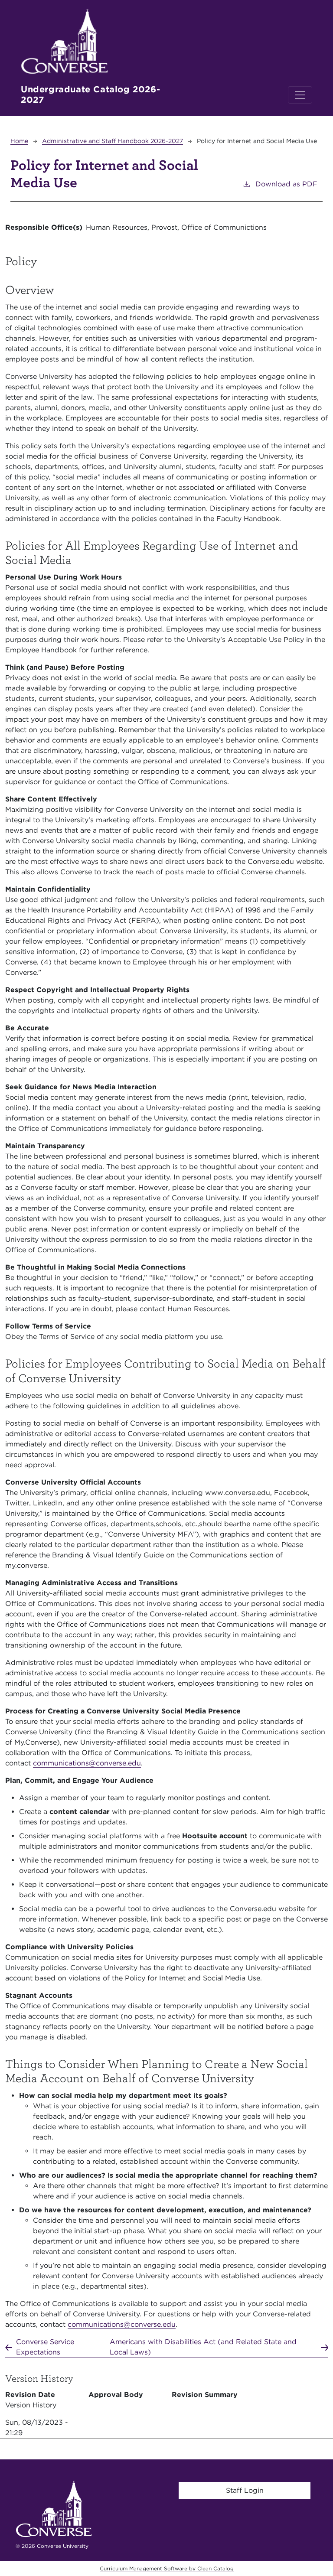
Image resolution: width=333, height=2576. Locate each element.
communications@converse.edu (87, 1763)
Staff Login (245, 2490)
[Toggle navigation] (300, 95)
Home (19, 141)
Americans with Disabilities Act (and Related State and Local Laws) (203, 2347)
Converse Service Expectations (45, 2347)
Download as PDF (286, 184)
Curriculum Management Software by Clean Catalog (167, 2568)
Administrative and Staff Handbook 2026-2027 (113, 141)
